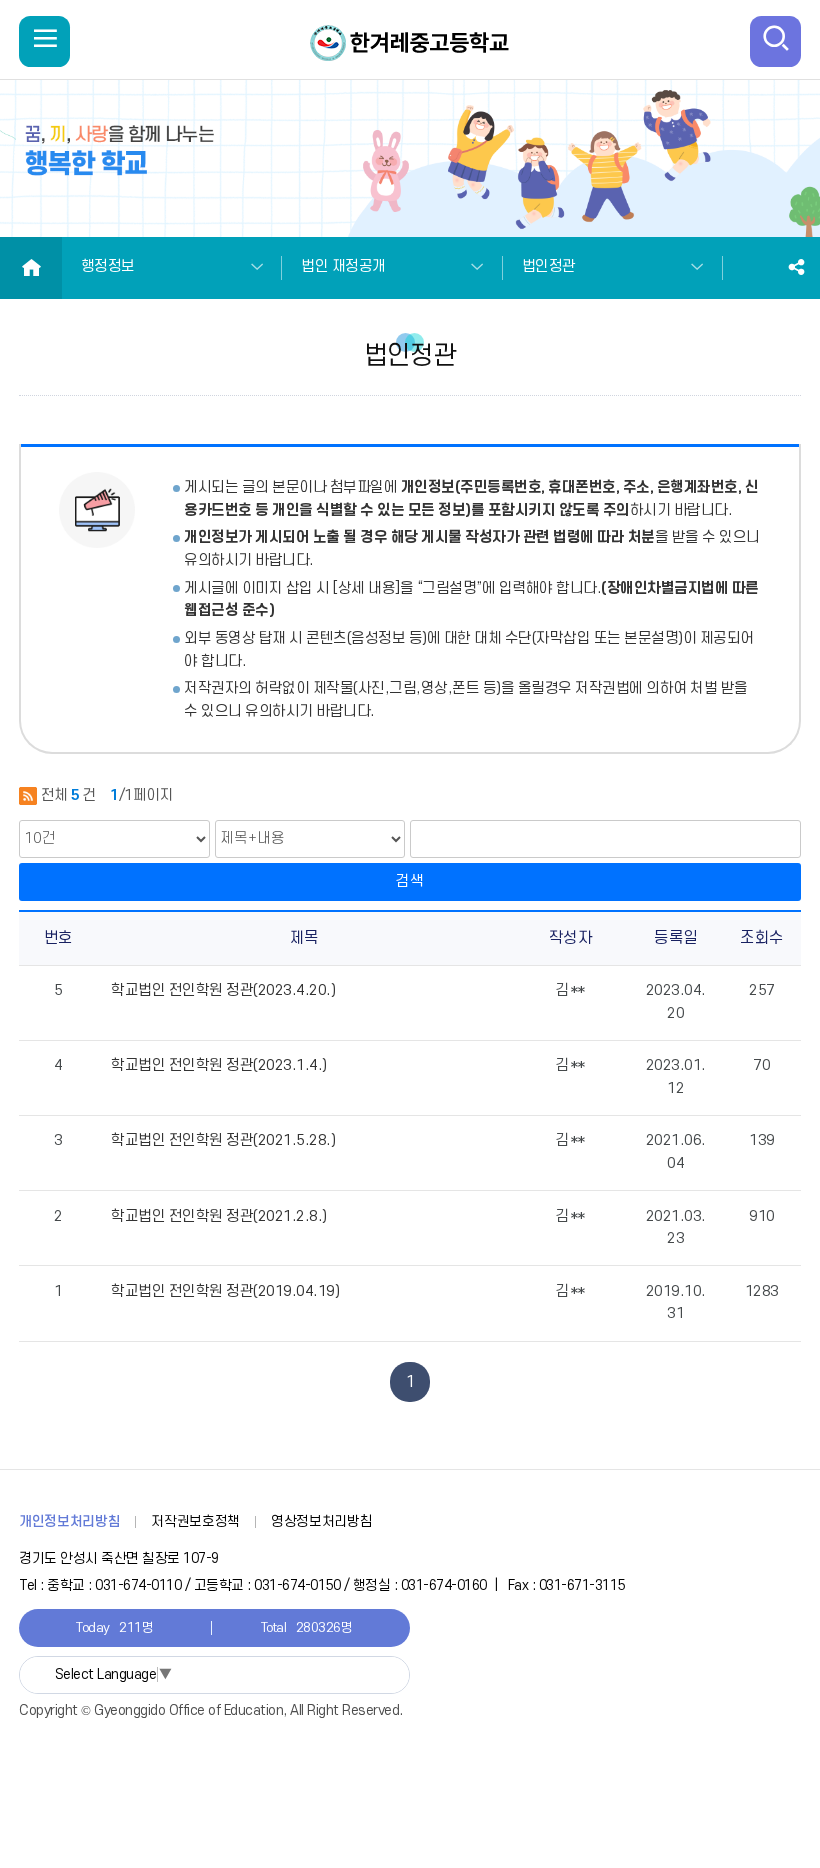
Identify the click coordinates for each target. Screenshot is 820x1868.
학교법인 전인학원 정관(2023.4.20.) (223, 990)
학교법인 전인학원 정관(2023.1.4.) (219, 1065)
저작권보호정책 (195, 1521)
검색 (410, 881)
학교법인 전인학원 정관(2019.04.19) (225, 1291)
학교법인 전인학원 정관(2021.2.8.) (219, 1216)
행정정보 (108, 266)
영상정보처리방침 (321, 1521)
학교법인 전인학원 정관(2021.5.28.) (223, 1140)
